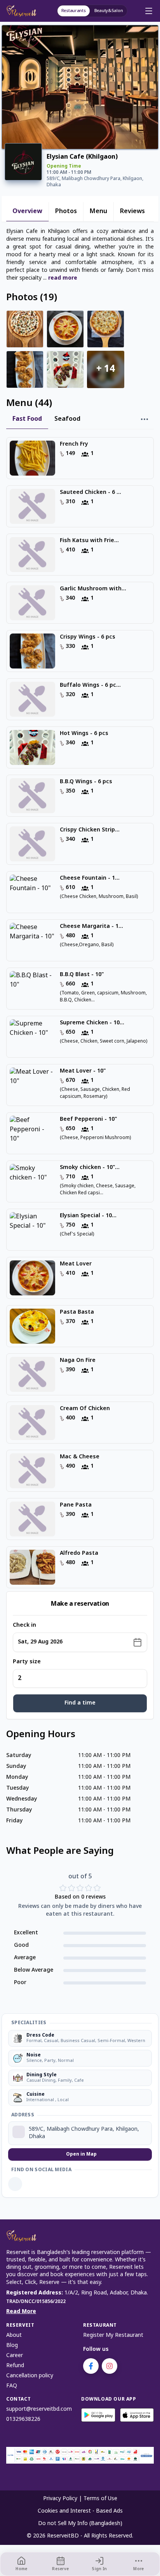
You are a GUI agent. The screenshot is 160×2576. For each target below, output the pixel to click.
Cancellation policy (30, 2376)
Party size (27, 1662)
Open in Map (81, 2154)
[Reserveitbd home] (23, 11)
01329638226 (23, 2419)
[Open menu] (149, 11)
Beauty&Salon (109, 11)
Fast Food (27, 419)
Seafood (67, 419)
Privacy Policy (60, 2499)
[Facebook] (91, 2366)
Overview (27, 212)
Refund (15, 2366)
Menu (98, 212)
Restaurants (74, 11)
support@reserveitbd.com (39, 2409)
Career (15, 2356)
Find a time (80, 1703)
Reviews (132, 212)
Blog (12, 2346)
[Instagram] (110, 2366)
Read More (21, 2312)
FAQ (12, 2386)
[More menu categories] (144, 420)
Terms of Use (100, 2499)
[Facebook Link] (15, 2184)
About (14, 2335)
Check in (24, 1625)
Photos (66, 212)
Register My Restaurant (113, 2335)
